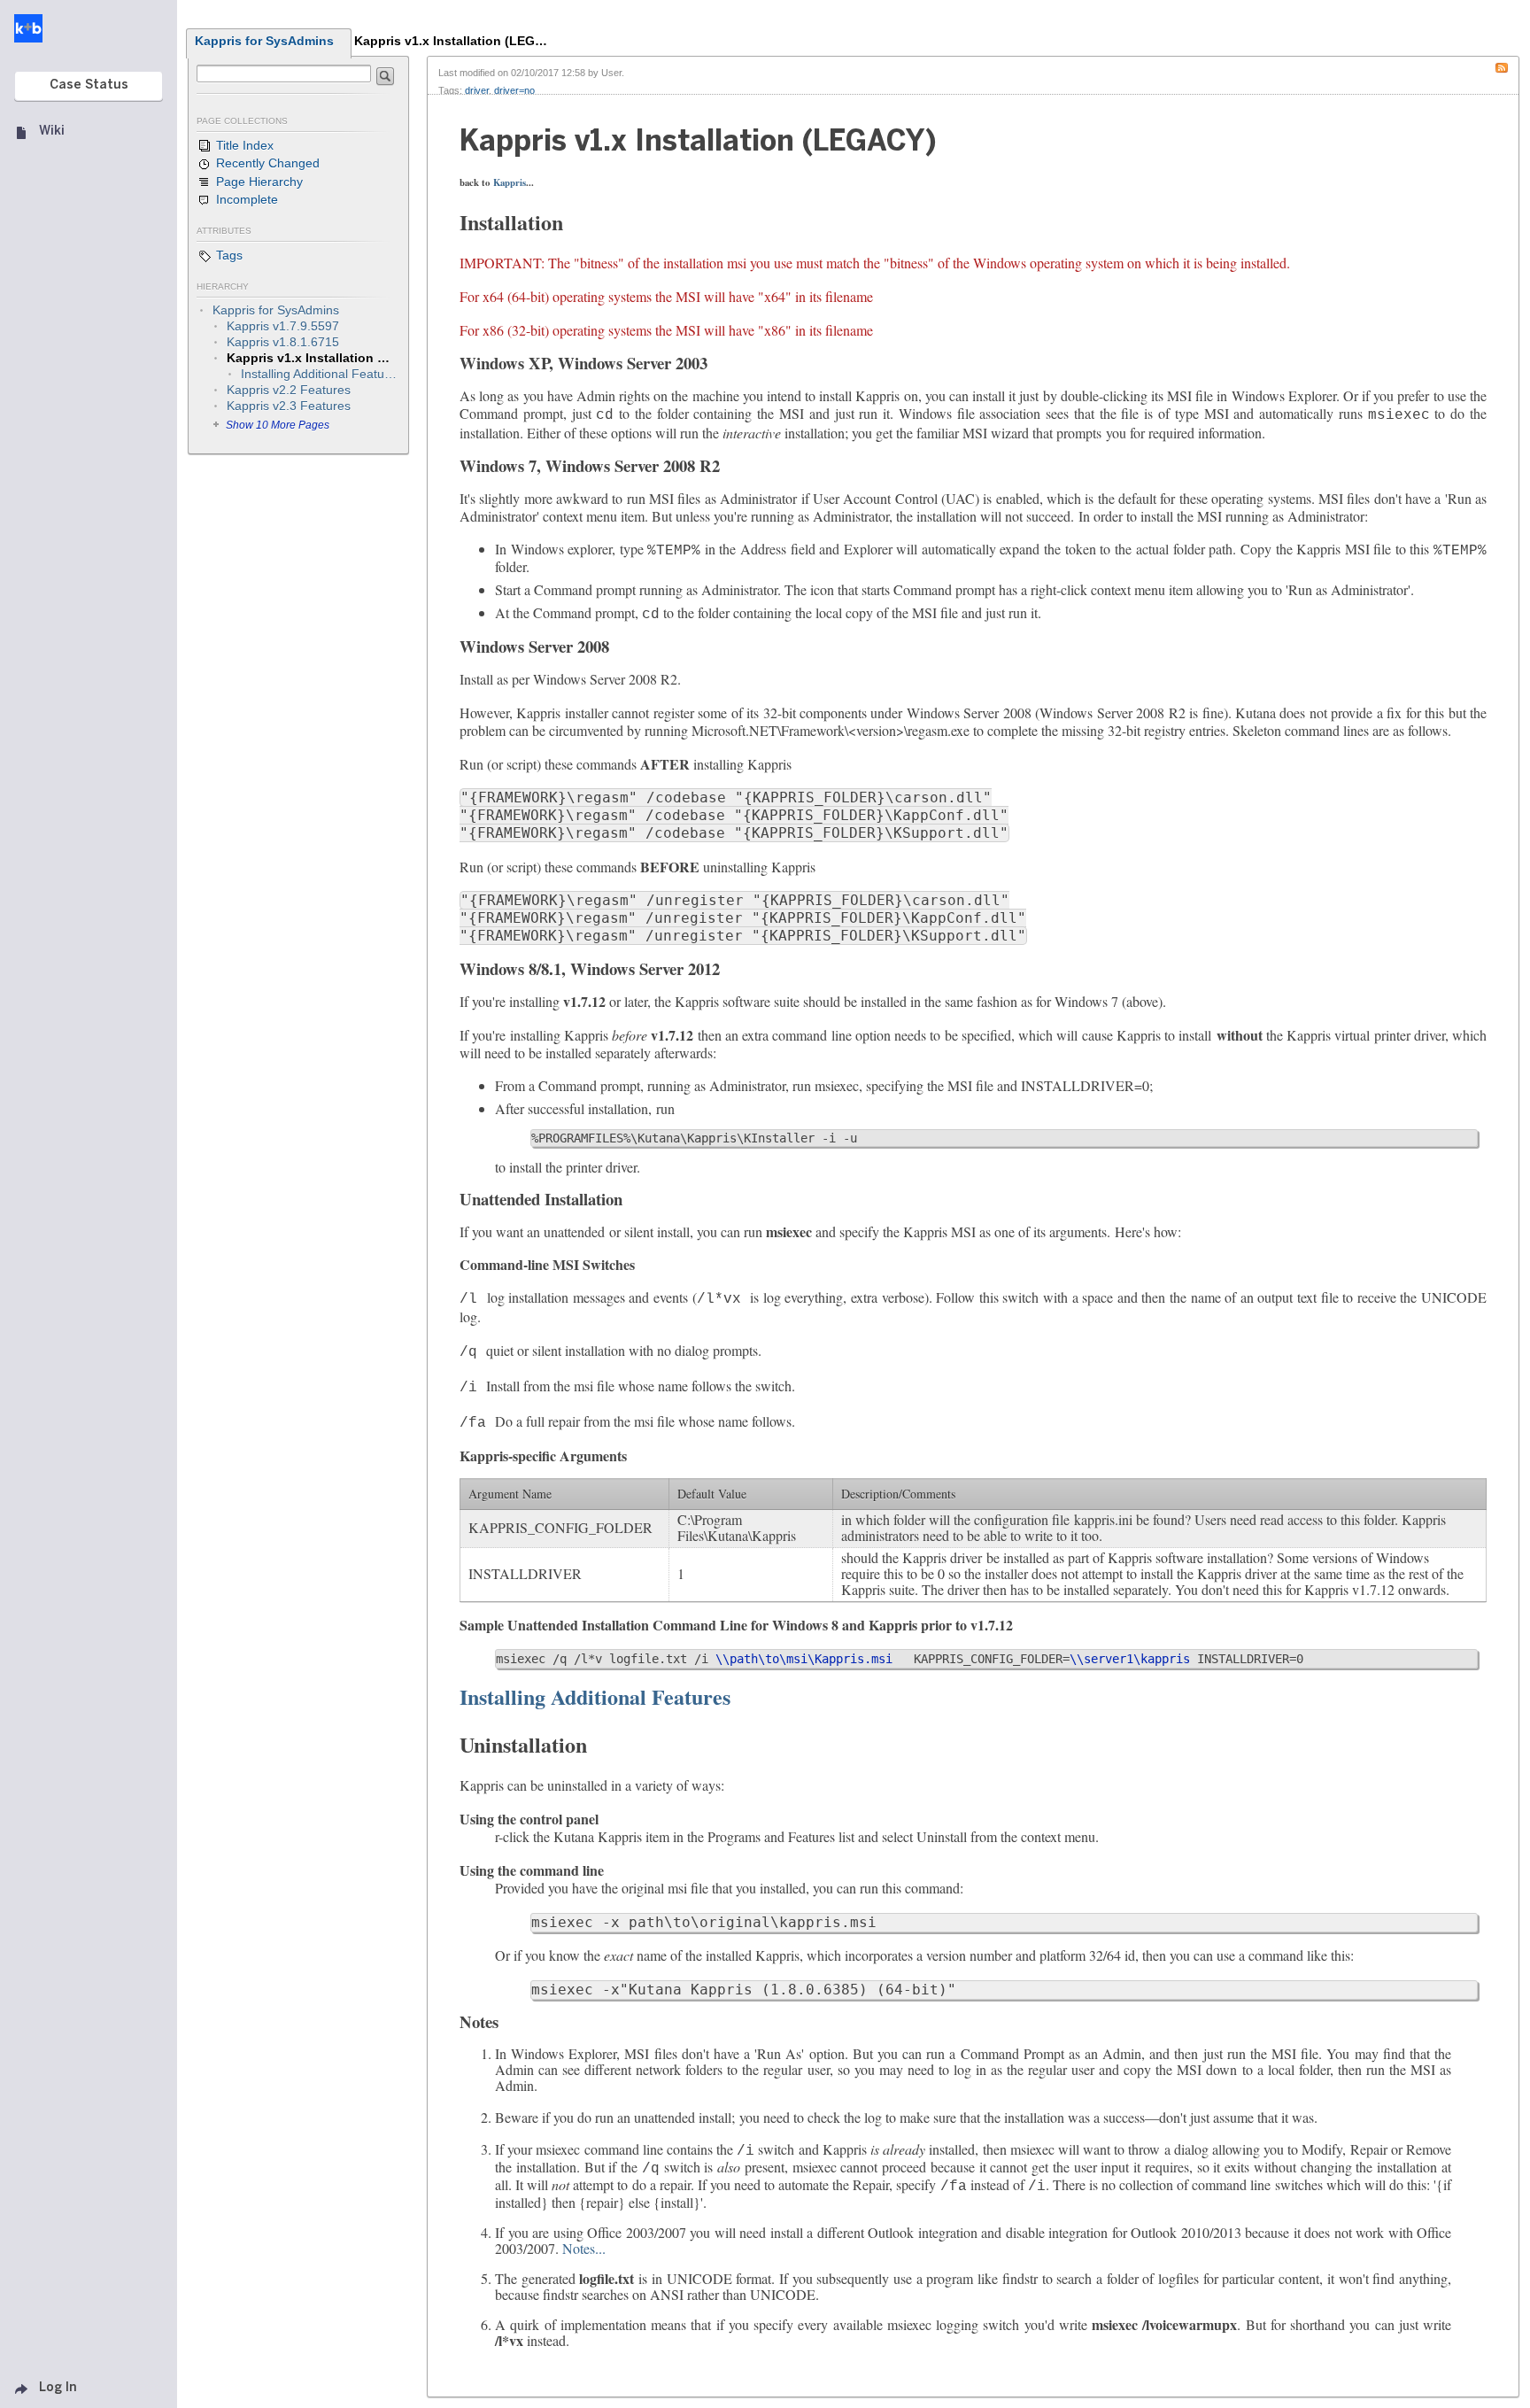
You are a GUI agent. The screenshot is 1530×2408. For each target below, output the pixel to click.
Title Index (243, 145)
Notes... (584, 2248)
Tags (228, 255)
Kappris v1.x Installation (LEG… (451, 41)
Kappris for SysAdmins (264, 41)
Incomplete (245, 199)
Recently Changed (266, 163)
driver (477, 90)
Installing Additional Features (595, 1696)
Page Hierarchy (258, 182)
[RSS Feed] (1506, 66)
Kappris (510, 182)
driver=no (514, 90)
